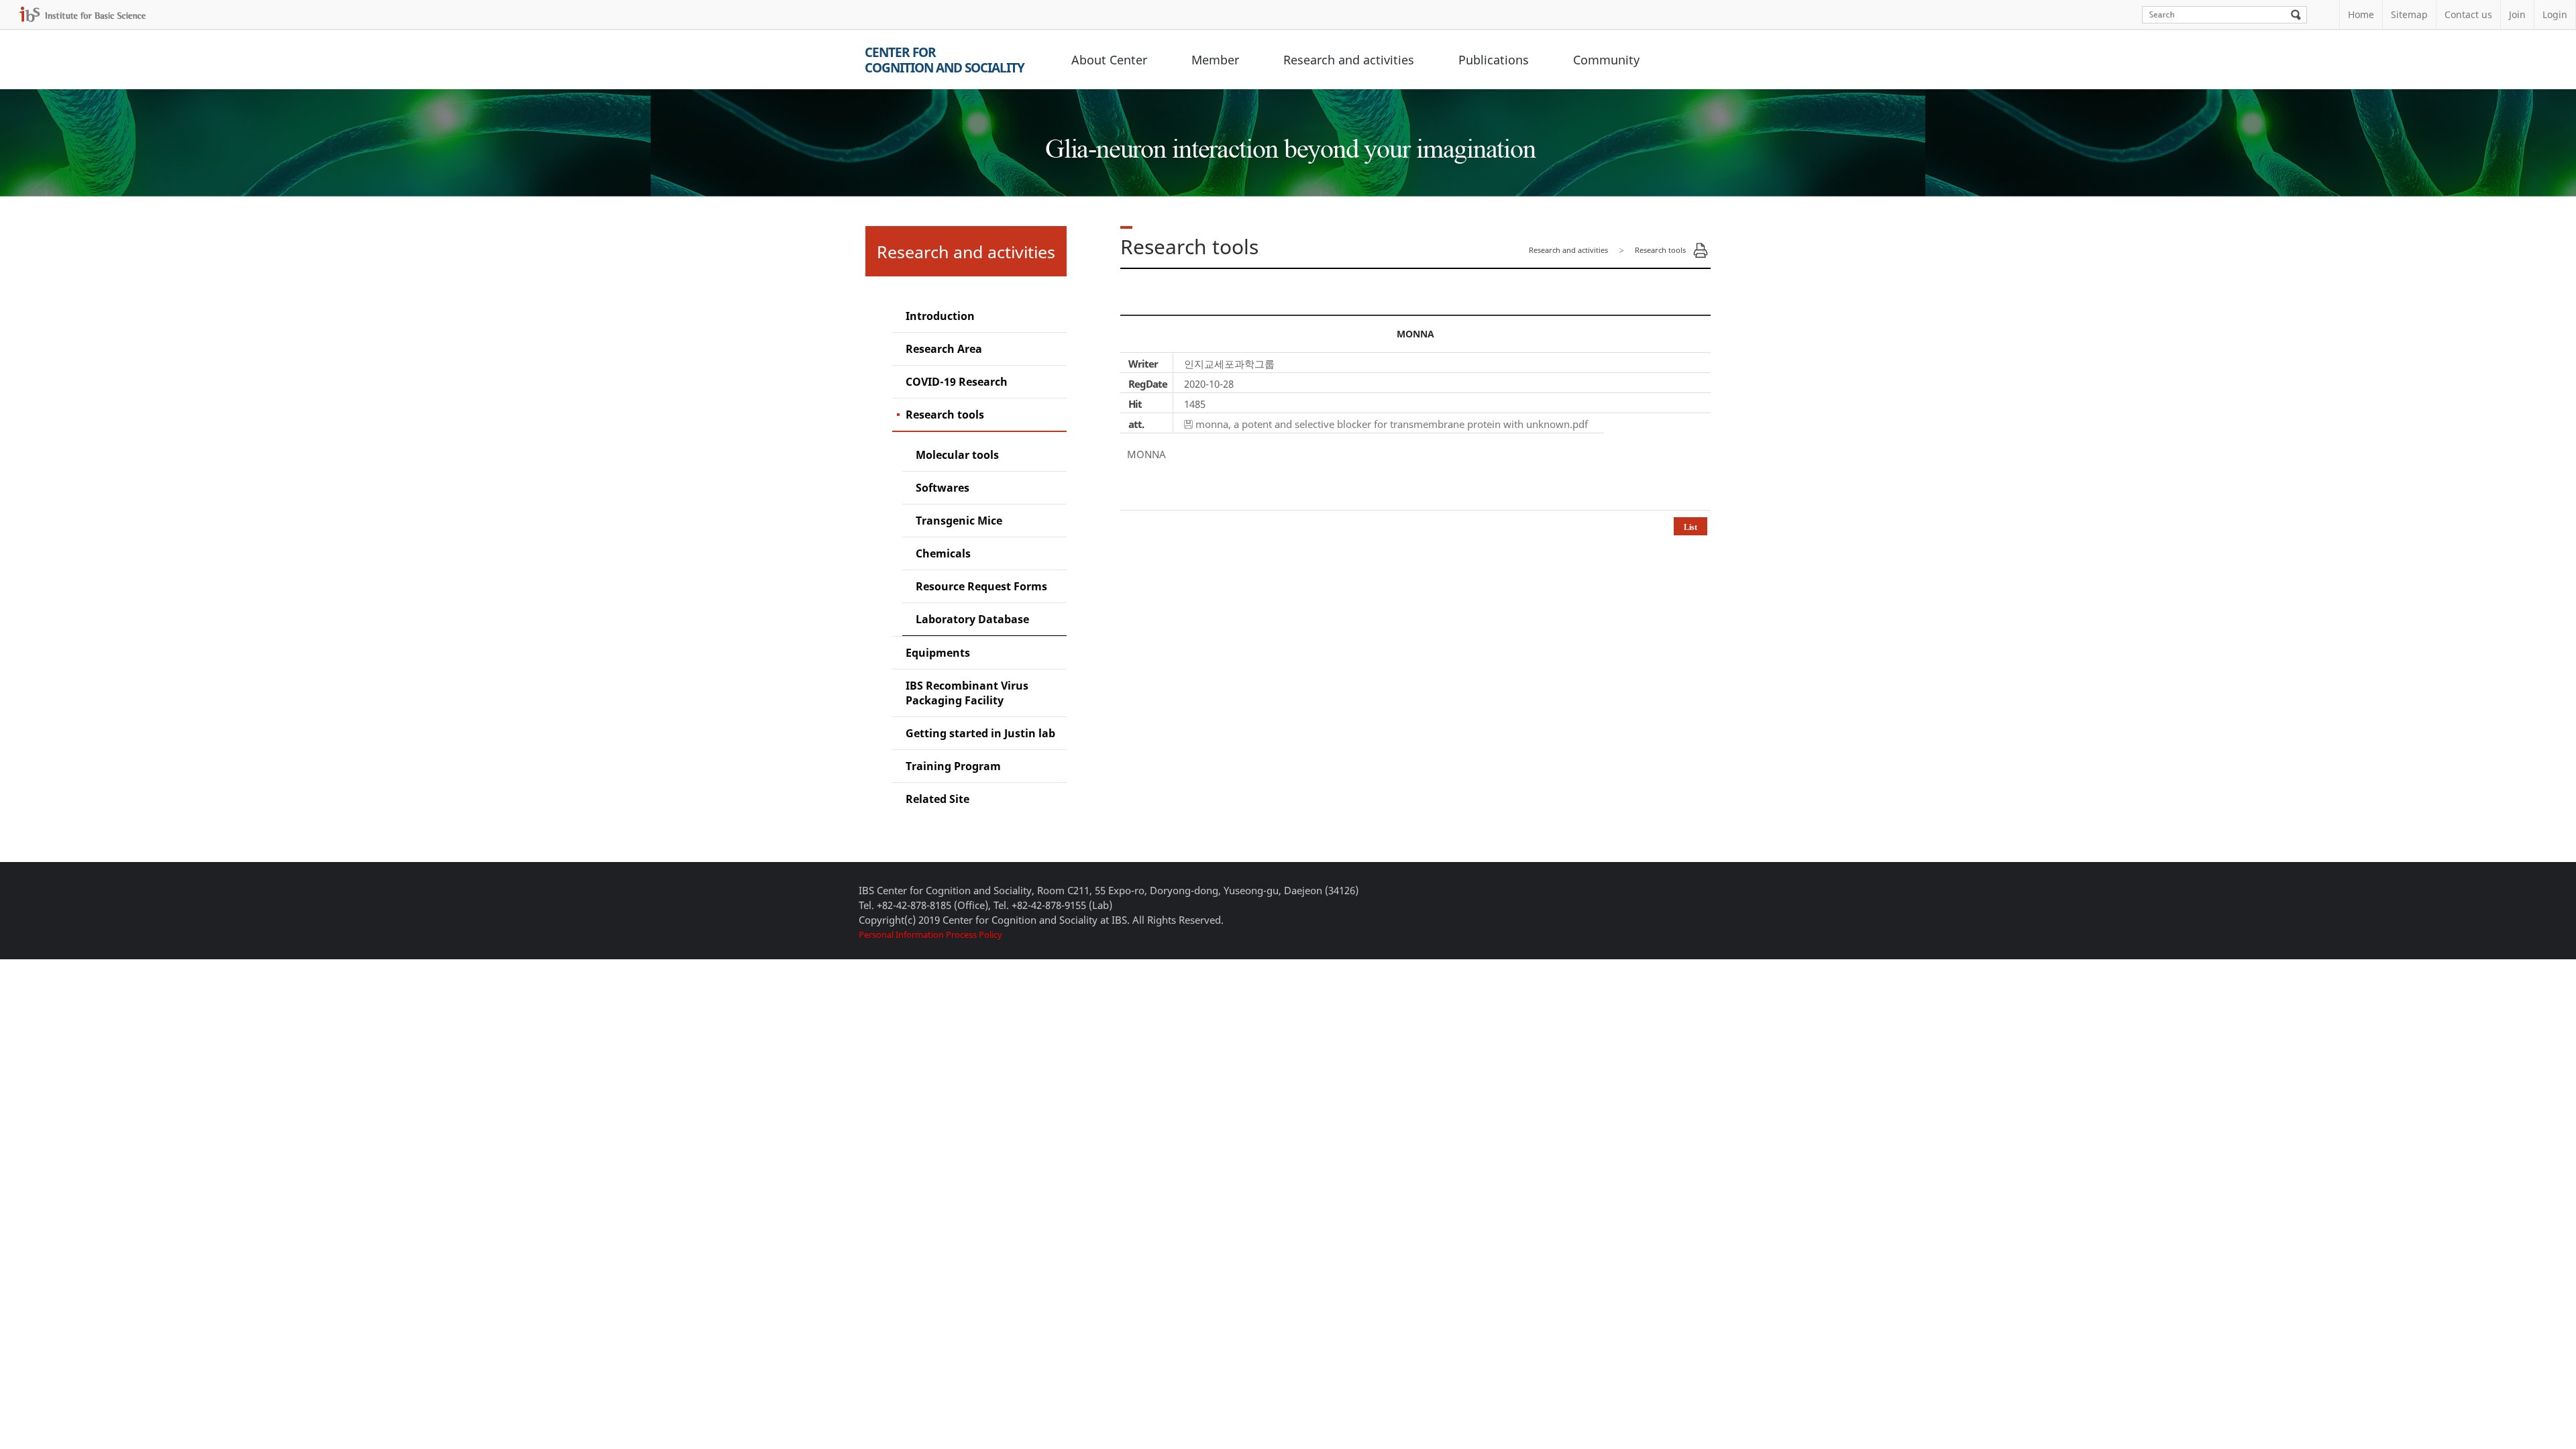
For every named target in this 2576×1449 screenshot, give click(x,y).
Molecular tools (957, 455)
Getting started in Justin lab (980, 733)
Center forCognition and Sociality (945, 60)
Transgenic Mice (959, 521)
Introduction (940, 316)
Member (1215, 60)
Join (2517, 14)
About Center (1109, 60)
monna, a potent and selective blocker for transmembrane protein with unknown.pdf (1392, 424)
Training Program (953, 766)
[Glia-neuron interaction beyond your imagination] (1288, 137)
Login (2555, 14)
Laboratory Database (972, 619)
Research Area (944, 349)
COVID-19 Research (957, 382)
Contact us (2468, 14)
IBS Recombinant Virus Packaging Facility (967, 693)
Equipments (938, 653)
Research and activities (1349, 60)
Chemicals (943, 553)
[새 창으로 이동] (83, 14)
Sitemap (2409, 14)
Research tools (945, 415)
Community (1606, 60)
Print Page (1701, 250)
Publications (1494, 60)
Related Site (937, 799)
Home (2361, 14)
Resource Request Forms (981, 586)
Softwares (943, 488)
